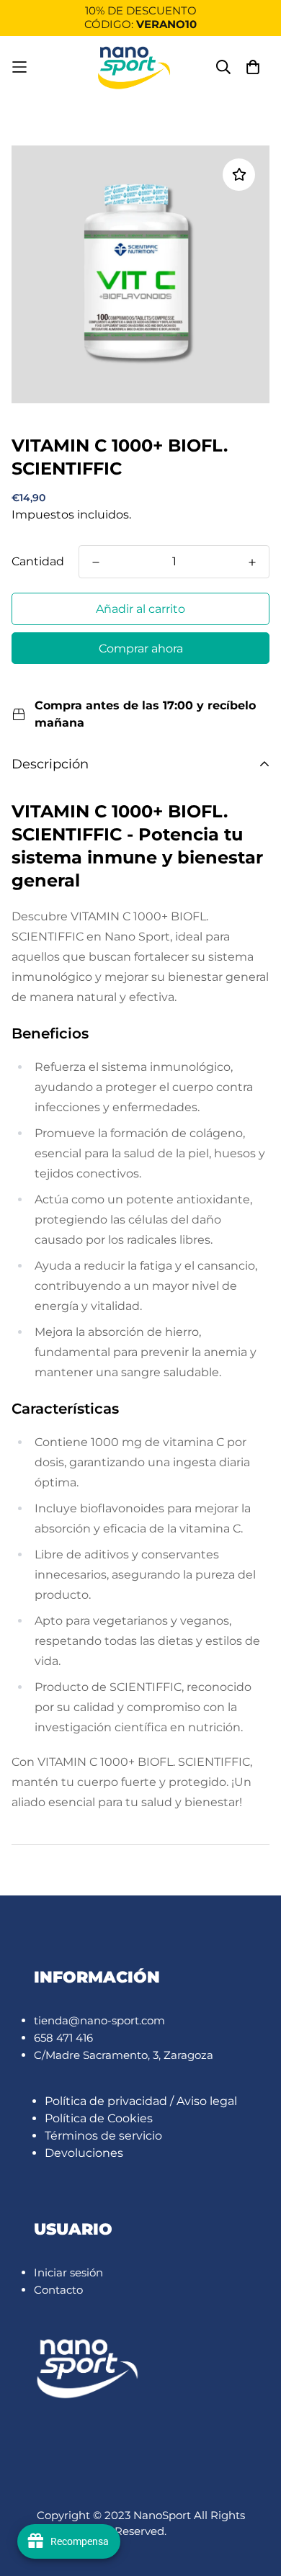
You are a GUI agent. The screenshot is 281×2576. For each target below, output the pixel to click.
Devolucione (81, 2153)
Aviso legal (207, 2101)
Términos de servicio (103, 2136)
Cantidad (38, 561)
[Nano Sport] (135, 67)
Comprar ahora (141, 649)
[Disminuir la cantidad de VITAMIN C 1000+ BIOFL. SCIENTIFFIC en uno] (96, 562)
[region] (140, 18)
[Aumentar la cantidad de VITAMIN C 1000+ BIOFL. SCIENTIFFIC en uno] (252, 562)
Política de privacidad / (111, 2101)
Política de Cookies (99, 2118)
